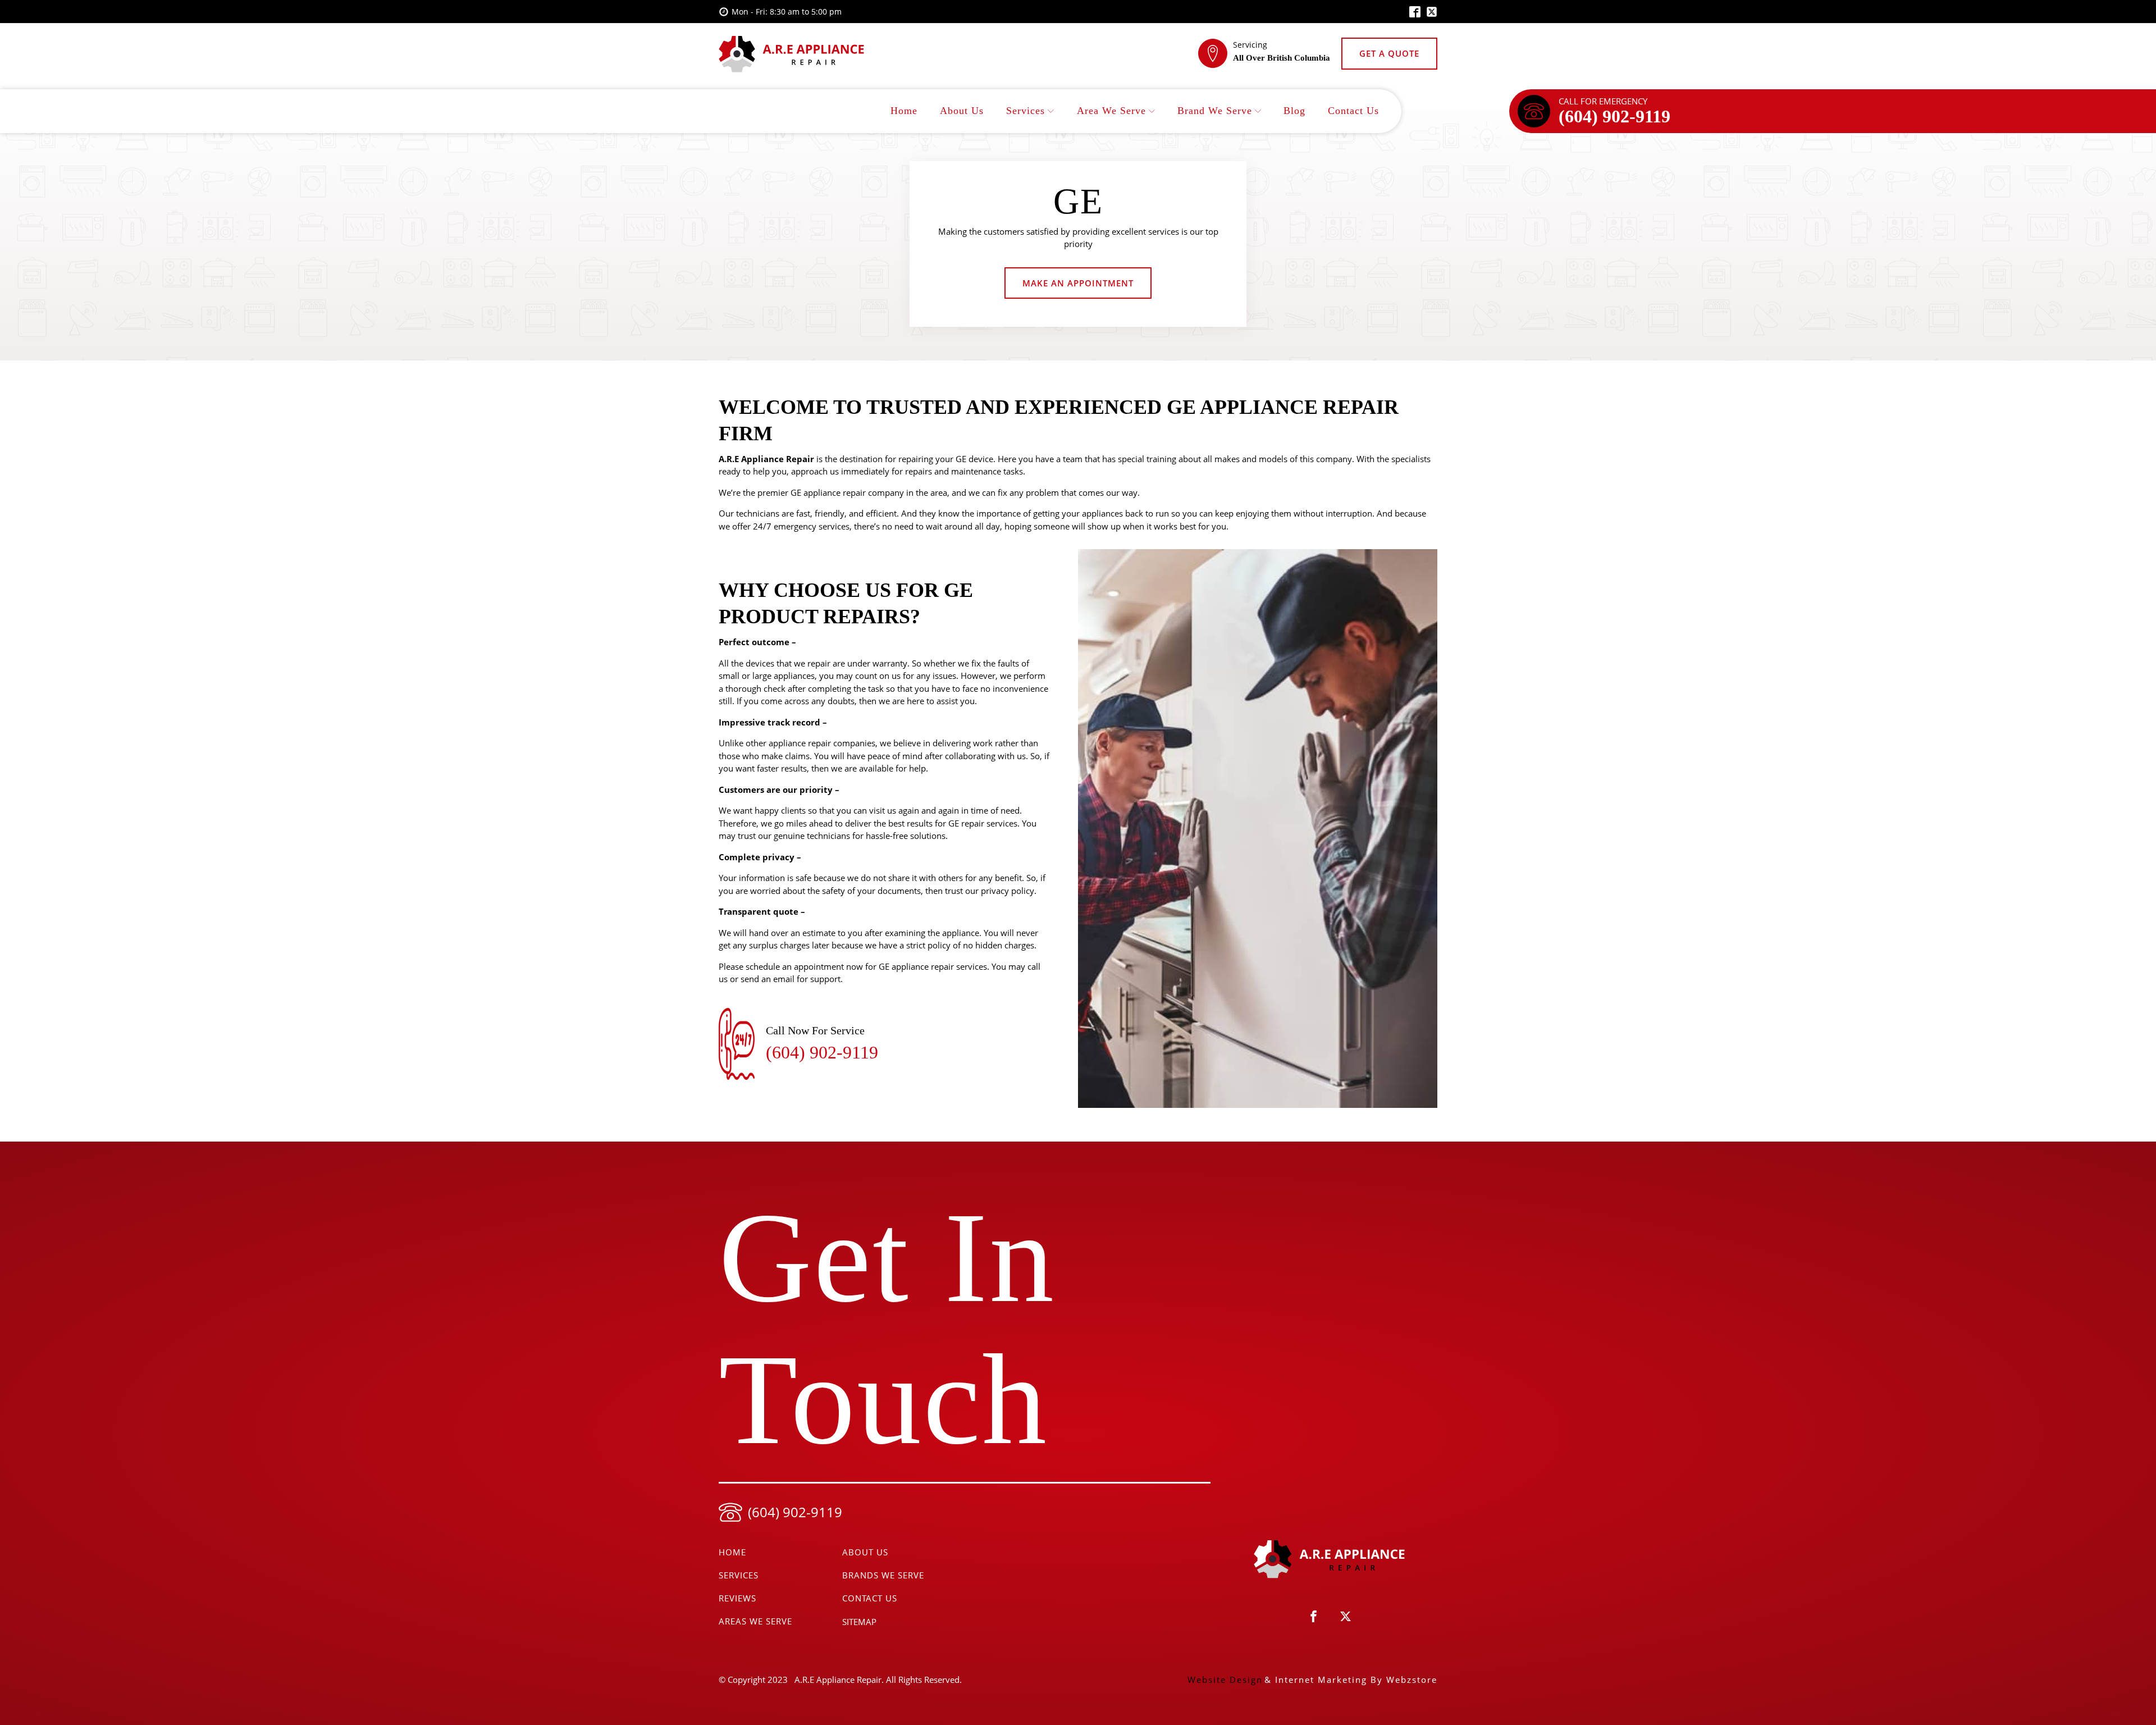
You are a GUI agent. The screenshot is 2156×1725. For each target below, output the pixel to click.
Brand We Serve (1215, 111)
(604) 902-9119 (1614, 116)
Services (1026, 111)
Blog (1294, 111)
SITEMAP (859, 1622)
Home (904, 111)
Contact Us (1353, 111)
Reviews (737, 1598)
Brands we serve (883, 1575)
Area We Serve (1111, 111)
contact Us (870, 1598)
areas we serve (755, 1621)
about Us (865, 1552)
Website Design (1225, 1680)
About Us (962, 111)
